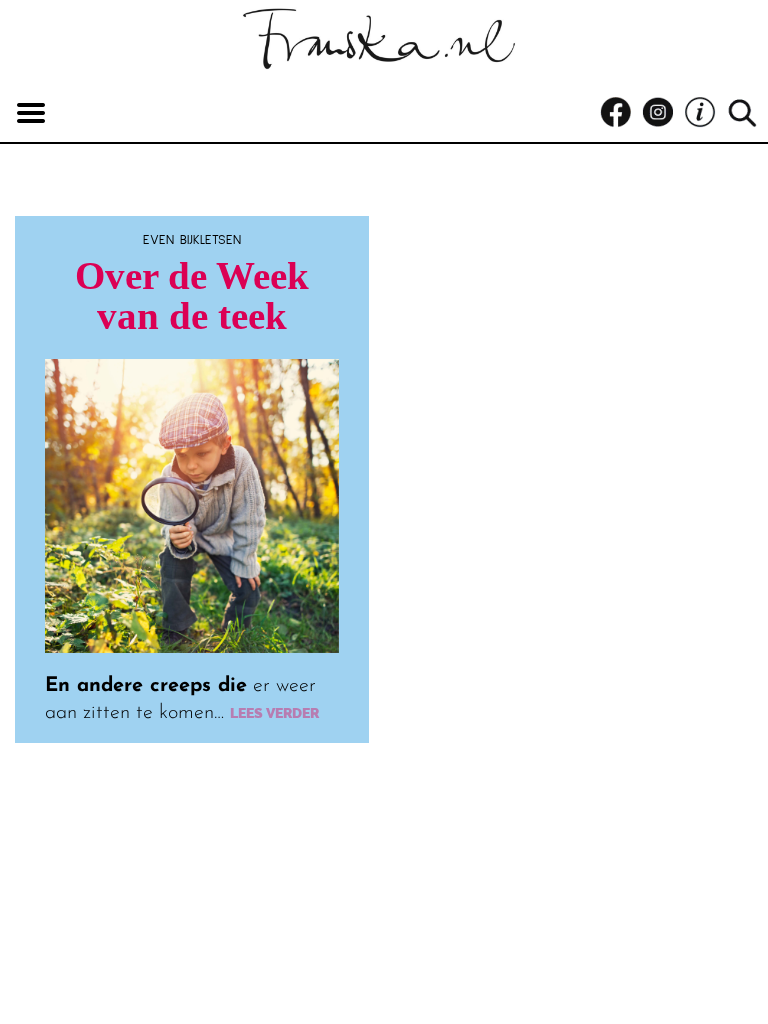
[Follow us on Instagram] (663, 113)
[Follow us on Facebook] (621, 113)
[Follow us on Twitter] (705, 113)
